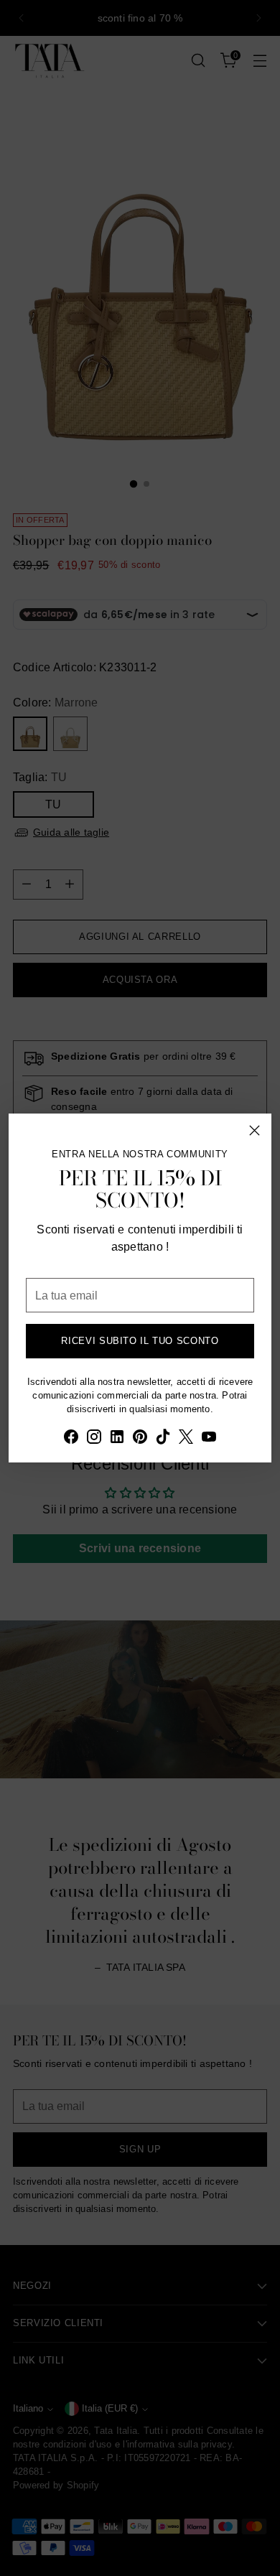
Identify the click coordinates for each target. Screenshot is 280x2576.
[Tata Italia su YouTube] (209, 1439)
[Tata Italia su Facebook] (71, 1439)
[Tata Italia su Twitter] (186, 1439)
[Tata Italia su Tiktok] (163, 1439)
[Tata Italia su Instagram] (94, 1439)
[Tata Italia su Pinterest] (140, 1439)
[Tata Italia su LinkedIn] (117, 1439)
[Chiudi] (255, 1130)
